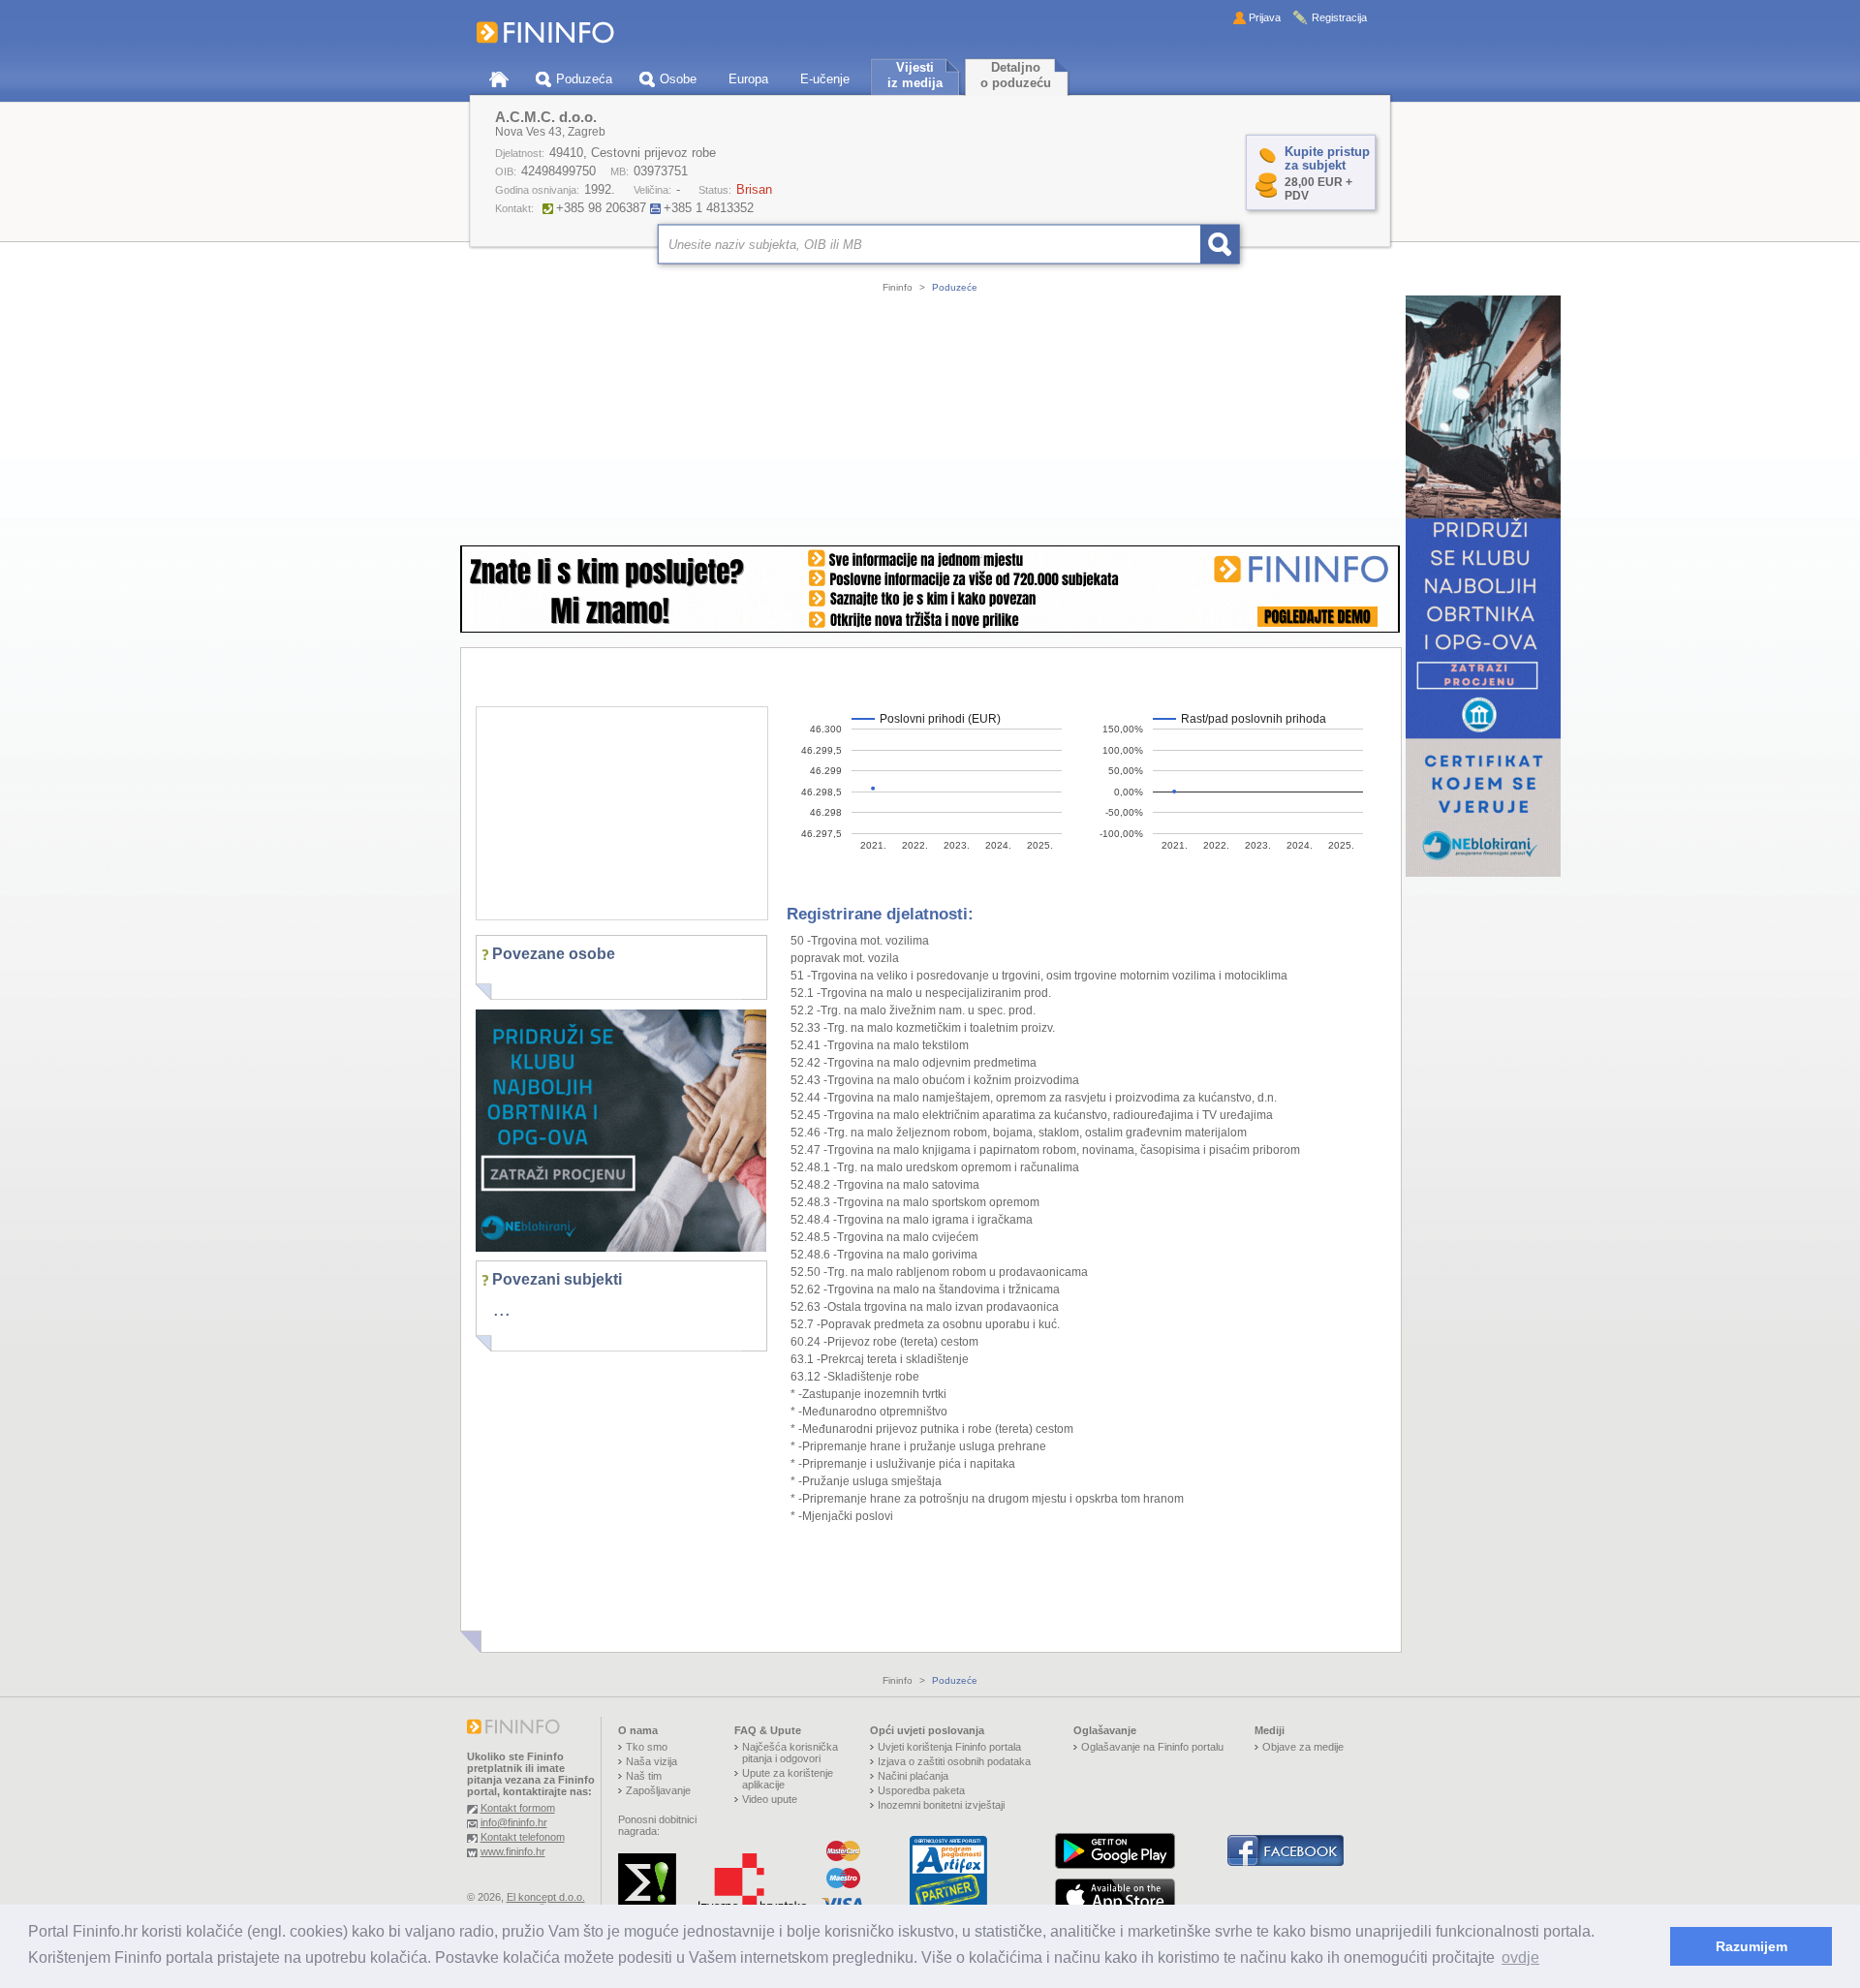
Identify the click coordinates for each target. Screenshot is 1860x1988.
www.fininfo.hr (513, 1851)
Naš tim (644, 1776)
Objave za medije (1303, 1747)
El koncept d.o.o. (546, 1897)
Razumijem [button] (1751, 1946)
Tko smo (647, 1747)
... (502, 1309)
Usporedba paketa (921, 1790)
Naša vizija (651, 1761)
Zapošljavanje (658, 1790)
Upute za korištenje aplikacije (788, 1779)
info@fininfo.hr (514, 1822)
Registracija (1339, 17)
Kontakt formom (518, 1808)
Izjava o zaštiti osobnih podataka (954, 1761)
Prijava (1265, 17)
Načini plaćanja (913, 1776)
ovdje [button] (1520, 1957)
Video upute (770, 1799)
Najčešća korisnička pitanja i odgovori (790, 1753)
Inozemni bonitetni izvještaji (941, 1805)
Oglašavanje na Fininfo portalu (1152, 1747)
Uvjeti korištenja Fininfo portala (949, 1747)
